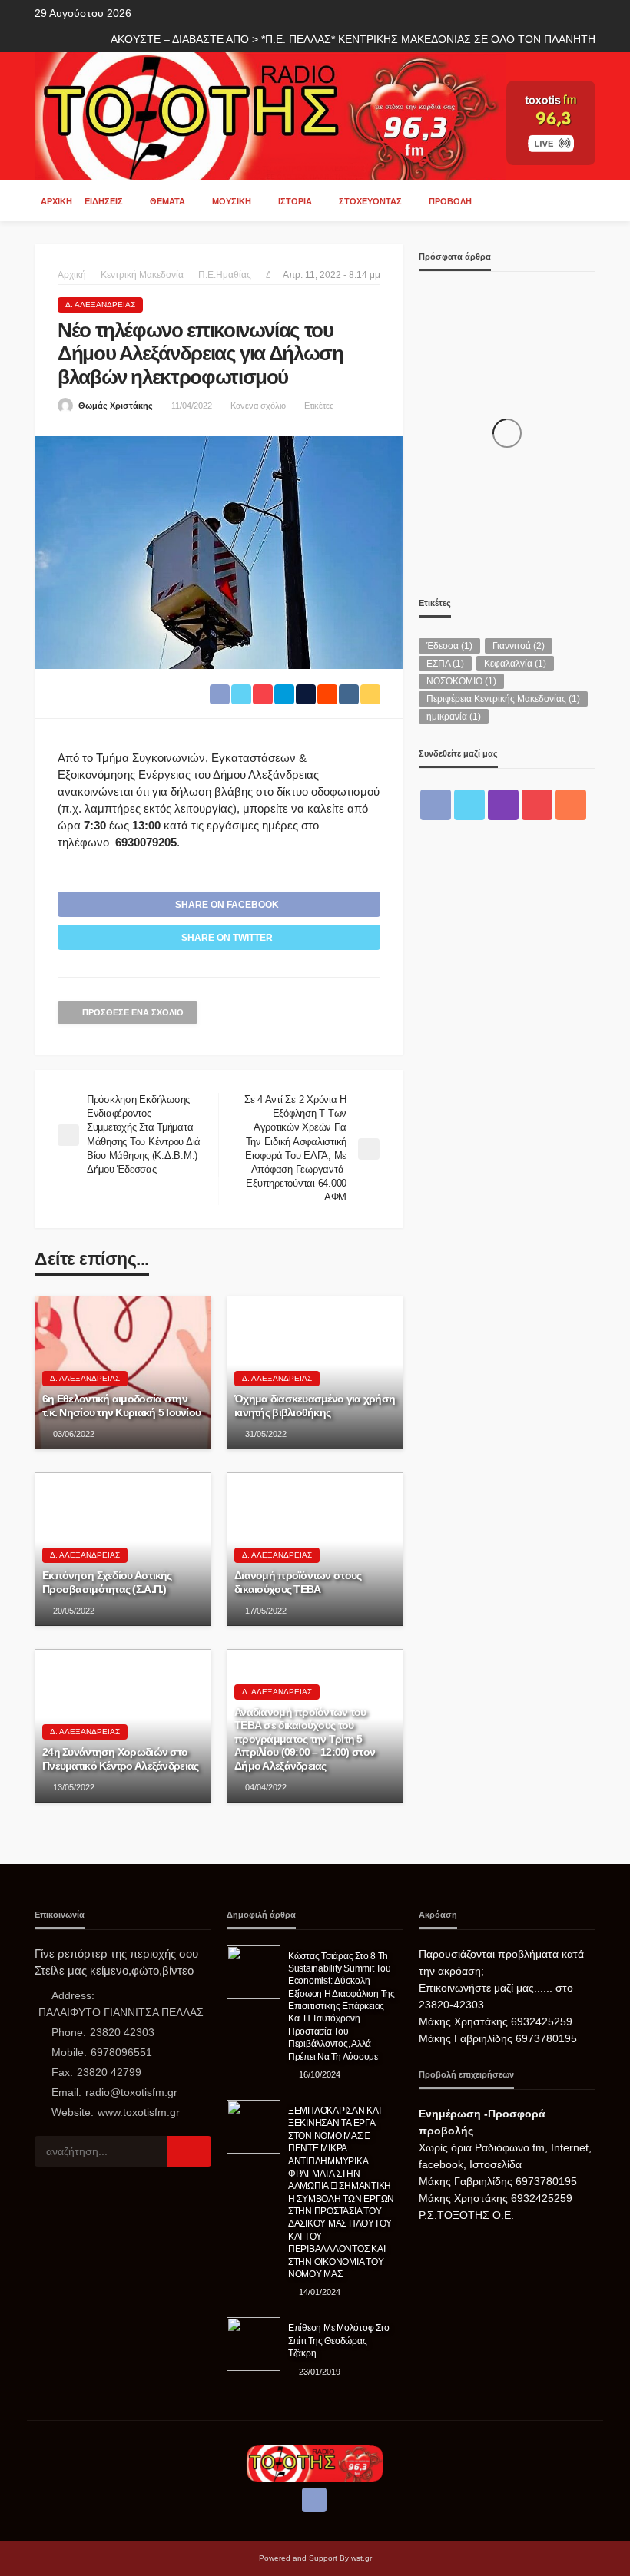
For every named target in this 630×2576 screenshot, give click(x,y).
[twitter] (469, 805)
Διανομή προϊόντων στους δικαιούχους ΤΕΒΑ (298, 1583)
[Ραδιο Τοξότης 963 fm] (270, 115)
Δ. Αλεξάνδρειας (100, 305)
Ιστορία (295, 201)
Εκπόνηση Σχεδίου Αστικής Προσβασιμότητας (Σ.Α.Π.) (107, 1583)
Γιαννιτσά (519, 646)
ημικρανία (454, 717)
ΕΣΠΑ (445, 664)
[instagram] (503, 805)
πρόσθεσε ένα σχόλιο (133, 1012)
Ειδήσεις (104, 201)
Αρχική (56, 201)
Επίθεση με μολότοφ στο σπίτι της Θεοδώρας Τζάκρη (338, 2340)
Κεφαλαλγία (515, 664)
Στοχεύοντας (370, 201)
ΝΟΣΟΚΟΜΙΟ (461, 681)
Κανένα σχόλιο (258, 406)
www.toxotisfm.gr (139, 2112)
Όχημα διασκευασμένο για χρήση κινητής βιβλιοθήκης (315, 1406)
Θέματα (167, 201)
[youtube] (537, 805)
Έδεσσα (449, 646)
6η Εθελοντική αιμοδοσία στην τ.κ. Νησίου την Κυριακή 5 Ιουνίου (121, 1406)
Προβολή (450, 201)
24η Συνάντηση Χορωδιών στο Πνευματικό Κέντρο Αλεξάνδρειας (120, 1759)
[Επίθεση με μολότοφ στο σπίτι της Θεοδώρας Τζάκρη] (254, 2344)
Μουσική (232, 201)
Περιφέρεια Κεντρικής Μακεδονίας (503, 699)
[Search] (582, 200)
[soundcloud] (571, 805)
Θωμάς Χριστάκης (116, 406)
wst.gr (361, 2558)
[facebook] (436, 805)
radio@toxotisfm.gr (131, 2092)
